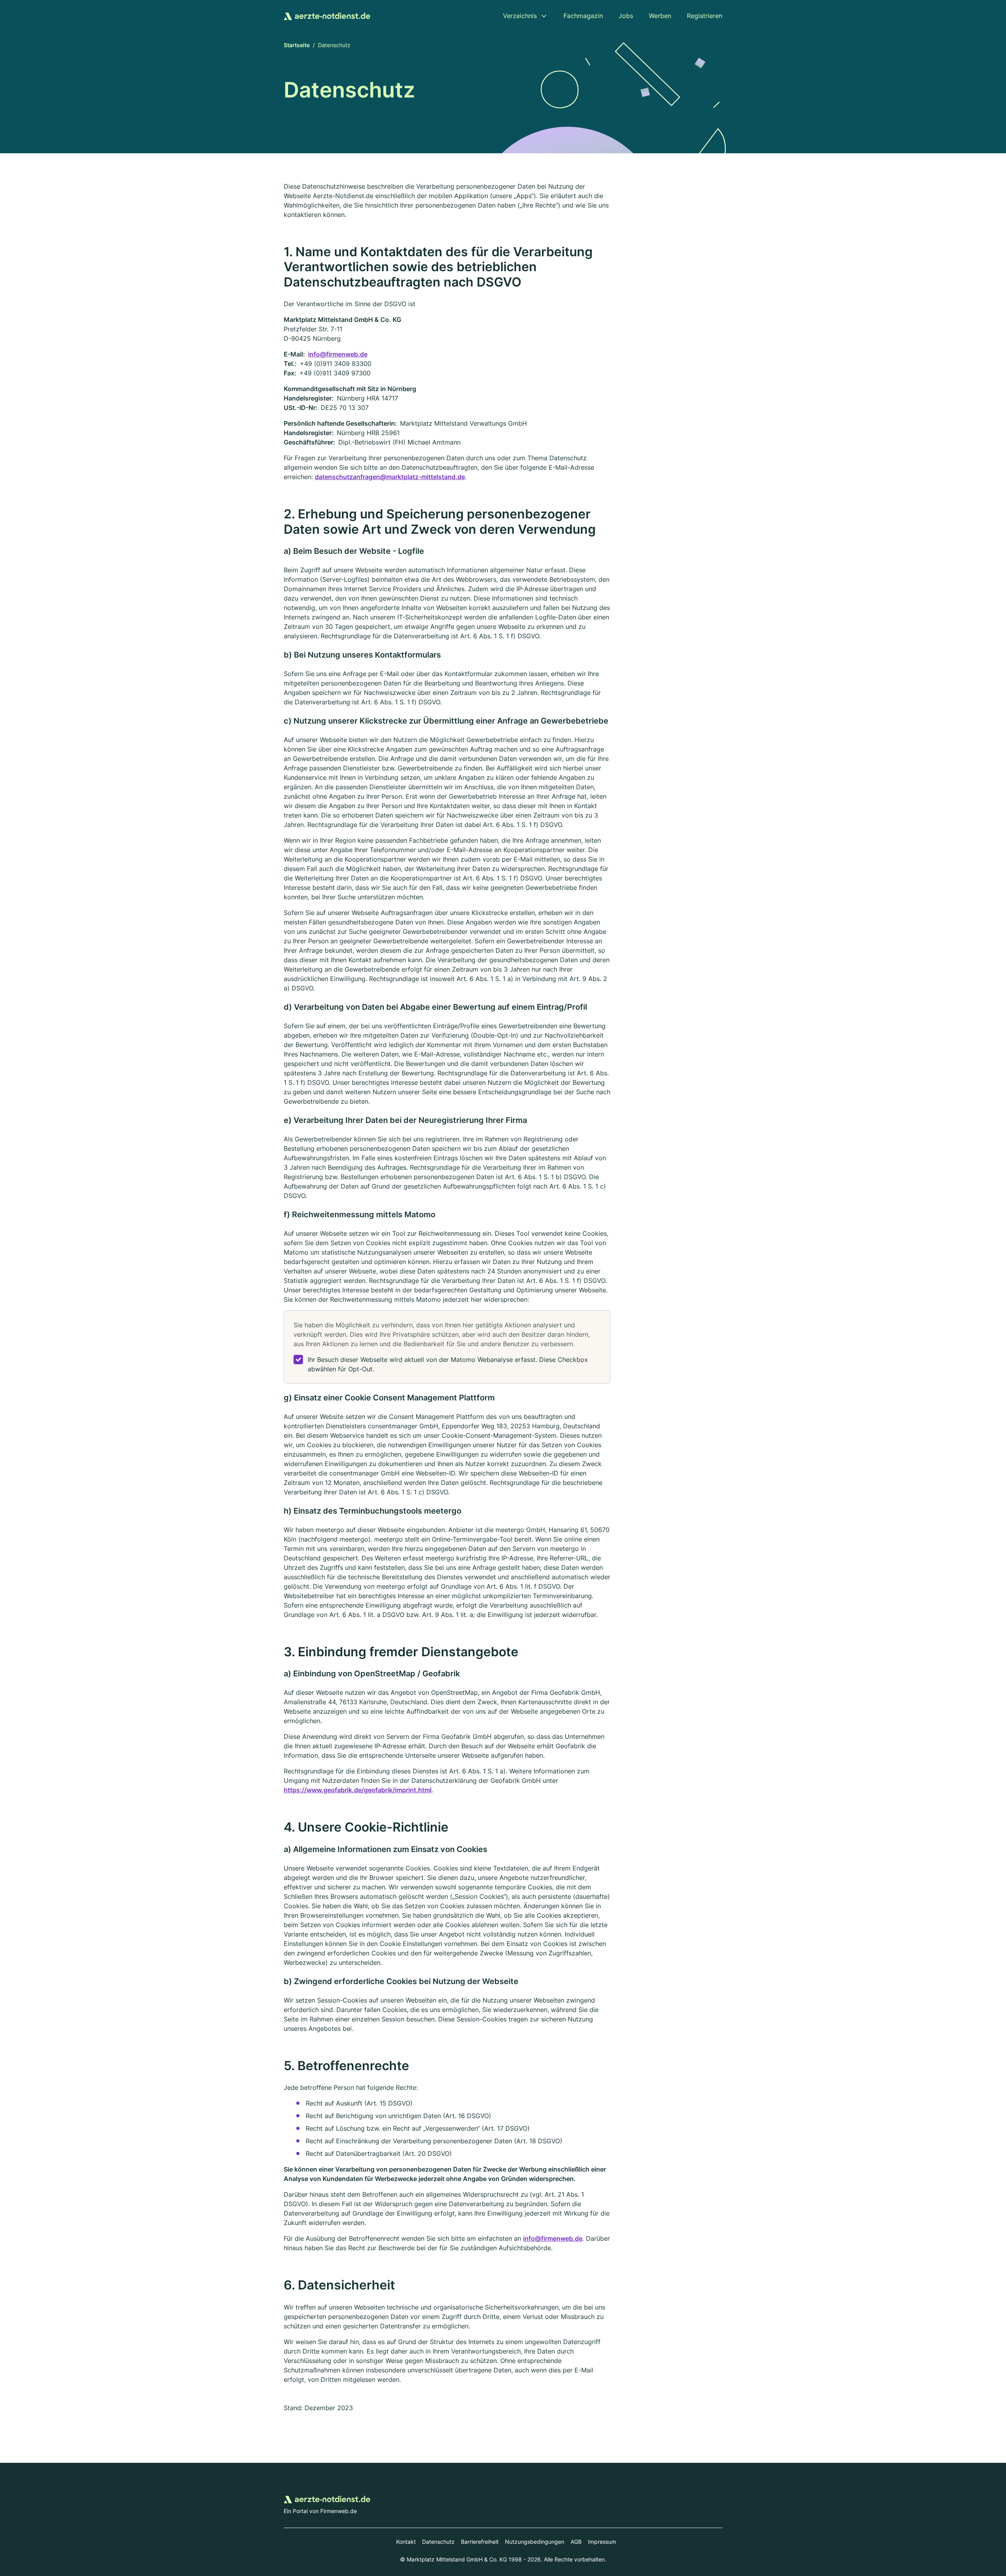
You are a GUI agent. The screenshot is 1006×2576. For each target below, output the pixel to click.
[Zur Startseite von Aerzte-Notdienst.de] (327, 16)
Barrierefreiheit (480, 2542)
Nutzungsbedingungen (535, 2542)
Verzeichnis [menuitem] (520, 16)
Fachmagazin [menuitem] (583, 16)
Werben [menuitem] (660, 16)
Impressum (602, 2542)
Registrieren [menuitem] (705, 16)
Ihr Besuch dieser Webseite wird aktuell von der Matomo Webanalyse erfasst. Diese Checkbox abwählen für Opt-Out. (448, 1364)
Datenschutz (438, 2542)
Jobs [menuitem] (626, 16)
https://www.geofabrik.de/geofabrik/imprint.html (358, 1790)
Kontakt (406, 2542)
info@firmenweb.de (338, 354)
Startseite (297, 45)
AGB (576, 2542)
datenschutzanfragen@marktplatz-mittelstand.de (390, 477)
